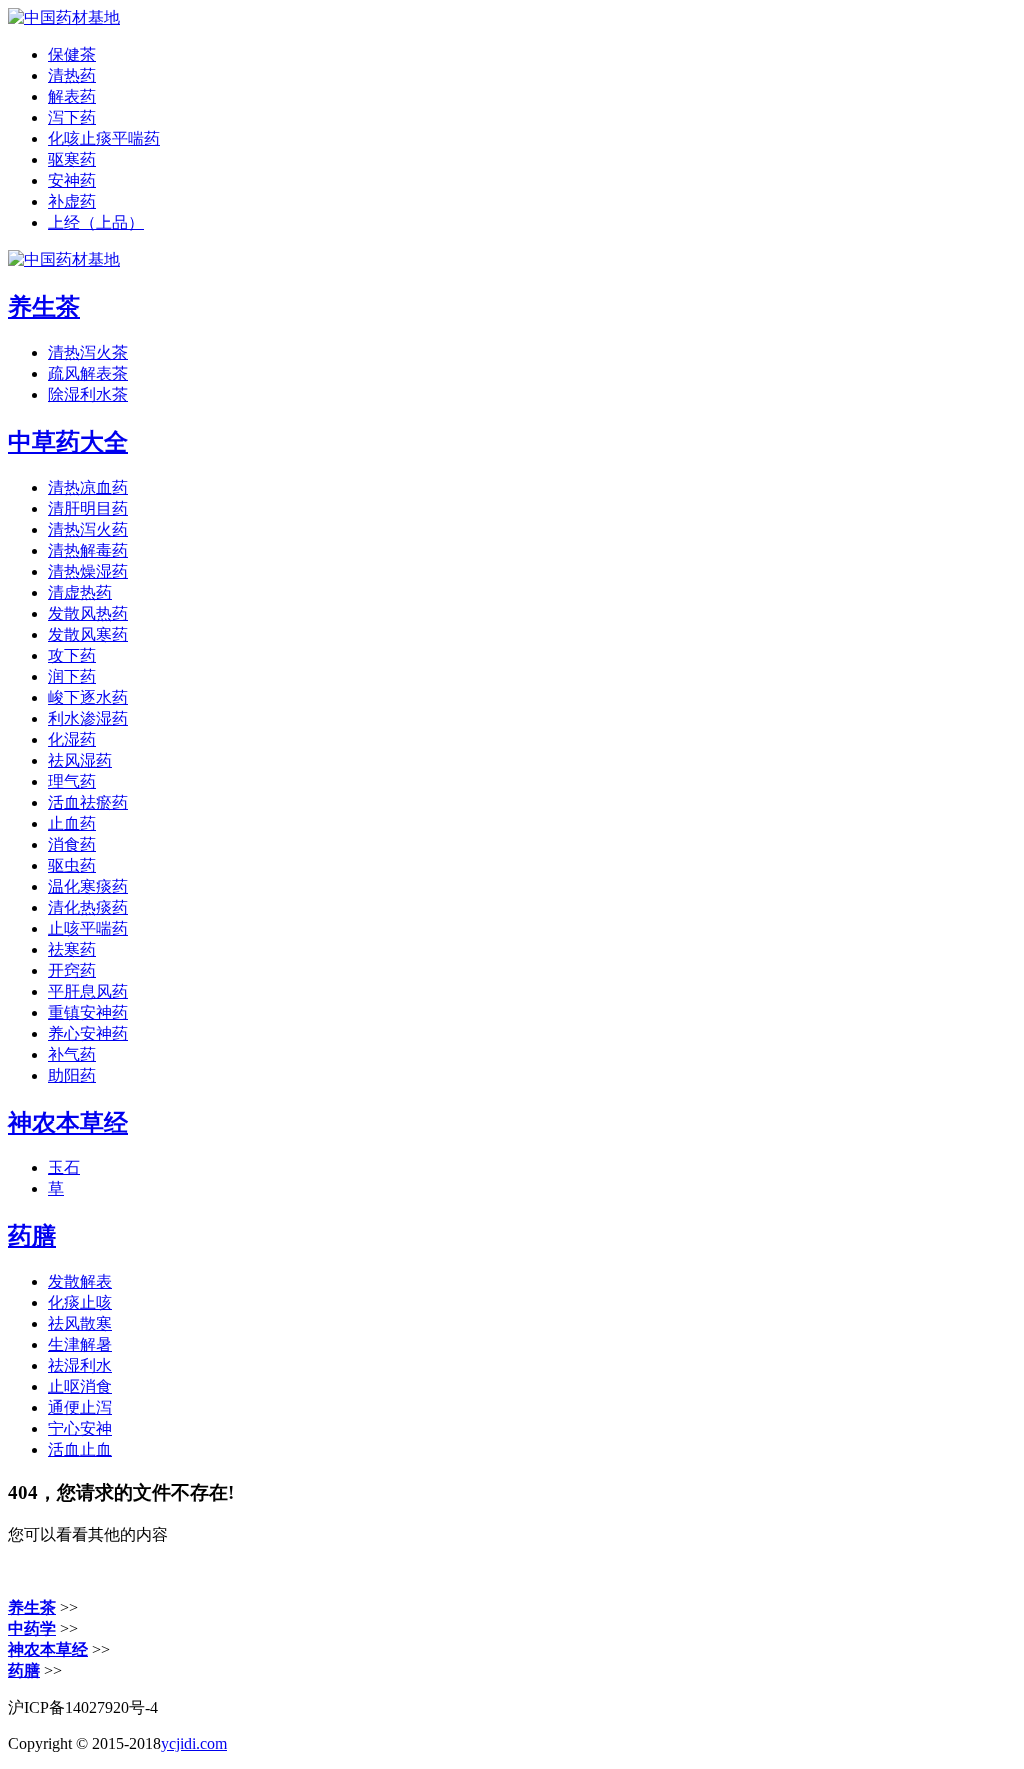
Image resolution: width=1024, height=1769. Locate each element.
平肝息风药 (88, 991)
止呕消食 (80, 1386)
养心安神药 (88, 1033)
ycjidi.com (194, 1743)
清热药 (72, 75)
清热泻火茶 (88, 352)
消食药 (72, 844)
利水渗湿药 (88, 718)
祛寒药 (72, 949)
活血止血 (80, 1449)
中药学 (32, 1628)
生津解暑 (80, 1344)
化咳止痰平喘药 (104, 138)
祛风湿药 (80, 760)
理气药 (72, 781)
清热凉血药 (88, 487)
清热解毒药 (88, 550)
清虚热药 (80, 592)
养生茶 (44, 307)
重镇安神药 (88, 1012)
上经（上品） (96, 222)
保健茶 (72, 54)
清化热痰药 (88, 907)
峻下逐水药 (88, 697)
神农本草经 (68, 1123)
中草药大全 (68, 442)
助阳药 (72, 1075)
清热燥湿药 (88, 571)
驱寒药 (72, 159)
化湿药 (72, 739)
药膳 (32, 1236)
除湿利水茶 (88, 394)
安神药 (72, 180)
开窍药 (72, 970)
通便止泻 (80, 1407)
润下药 (72, 676)
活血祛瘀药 (88, 802)
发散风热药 (88, 613)
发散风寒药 (88, 634)
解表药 (72, 96)
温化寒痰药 (88, 886)
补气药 (72, 1054)
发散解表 (80, 1281)
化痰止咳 (80, 1302)
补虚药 (72, 201)
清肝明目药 (88, 508)
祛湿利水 (80, 1365)
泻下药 (72, 117)
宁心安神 (80, 1428)
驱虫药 (72, 865)
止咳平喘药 (88, 928)
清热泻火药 (88, 529)
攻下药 (72, 655)
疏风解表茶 (88, 373)
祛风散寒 (80, 1323)
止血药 (72, 823)
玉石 (64, 1167)
